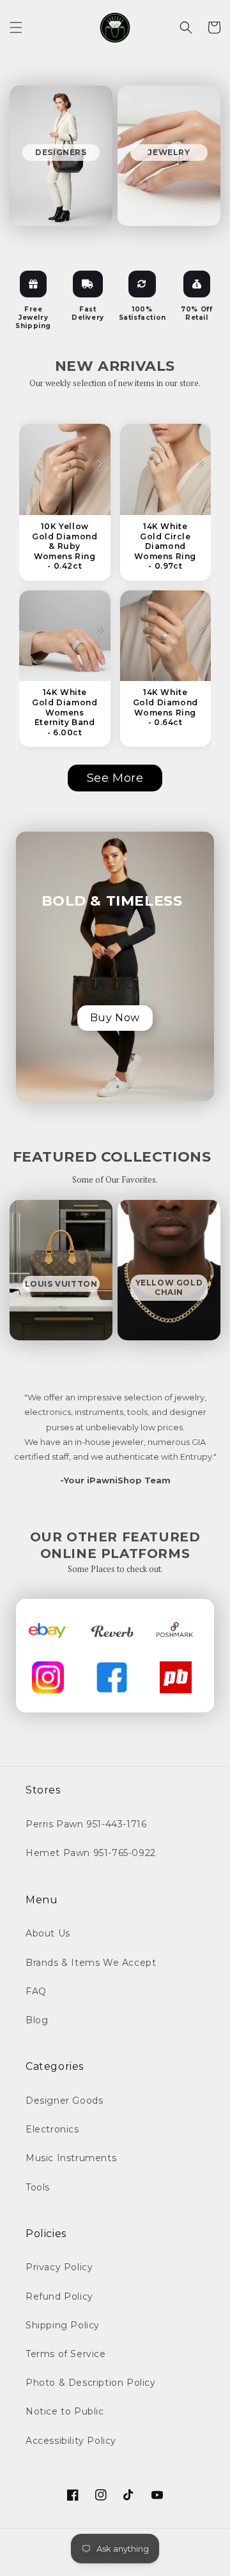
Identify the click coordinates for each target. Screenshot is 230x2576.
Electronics (52, 2129)
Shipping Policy (63, 2325)
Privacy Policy (59, 2267)
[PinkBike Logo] (176, 1677)
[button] (16, 27)
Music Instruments (71, 2158)
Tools (38, 2187)
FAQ (36, 1991)
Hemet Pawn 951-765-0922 (91, 1853)
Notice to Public (65, 2411)
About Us (48, 1933)
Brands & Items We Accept (91, 1963)
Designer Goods (64, 2100)
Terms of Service (66, 2354)
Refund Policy (59, 2296)
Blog (37, 2020)
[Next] (100, 464)
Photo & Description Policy (91, 2383)
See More (115, 778)
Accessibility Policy (71, 2441)
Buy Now (115, 1018)
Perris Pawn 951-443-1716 (86, 1824)
